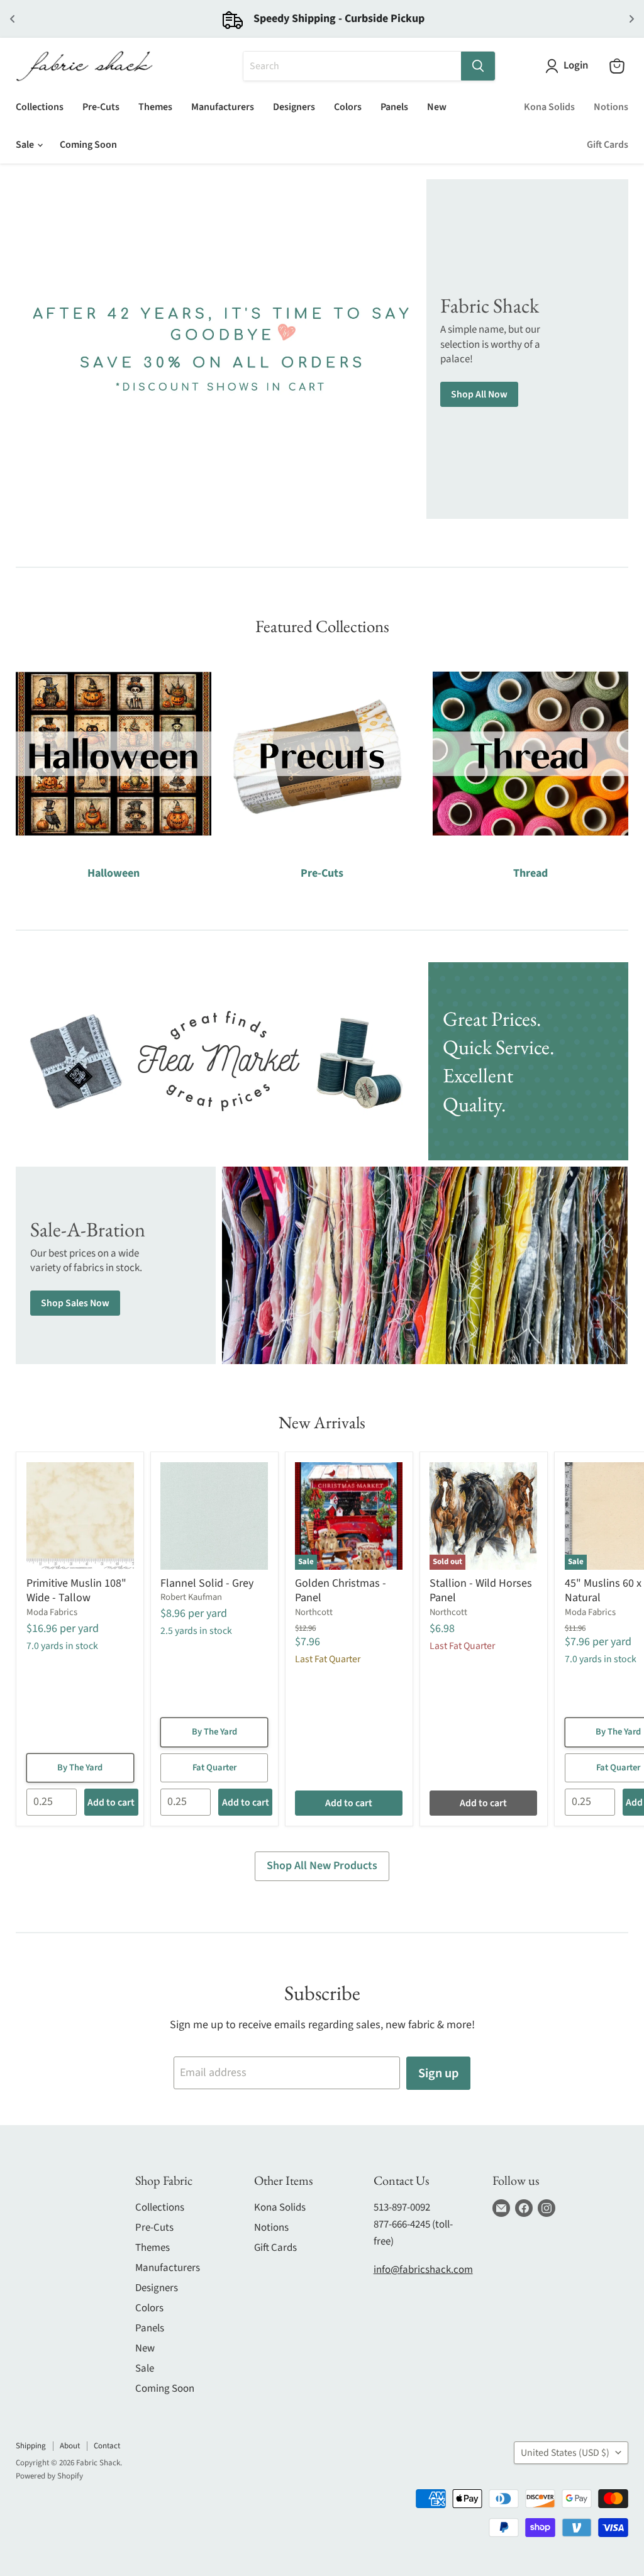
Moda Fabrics (52, 1612)
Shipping (31, 2446)
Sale (26, 145)
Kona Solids (549, 107)
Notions (611, 107)
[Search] (478, 66)
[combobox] (352, 66)
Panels (394, 107)
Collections (40, 107)
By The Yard (80, 1768)
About (70, 2446)
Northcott (314, 1612)
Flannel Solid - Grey (207, 1583)
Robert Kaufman (191, 1597)
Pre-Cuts (101, 107)
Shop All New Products (322, 1866)
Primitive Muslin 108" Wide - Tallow (76, 1591)
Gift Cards (608, 145)
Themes (155, 107)
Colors (348, 107)
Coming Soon (88, 145)
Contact (107, 2446)
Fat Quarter (214, 1768)
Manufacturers (223, 107)
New (437, 107)
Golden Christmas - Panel (341, 1591)
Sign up (438, 2073)
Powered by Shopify (49, 2476)
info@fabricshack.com (423, 2270)
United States (565, 2453)
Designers (294, 107)
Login (576, 66)
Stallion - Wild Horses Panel (481, 1591)
